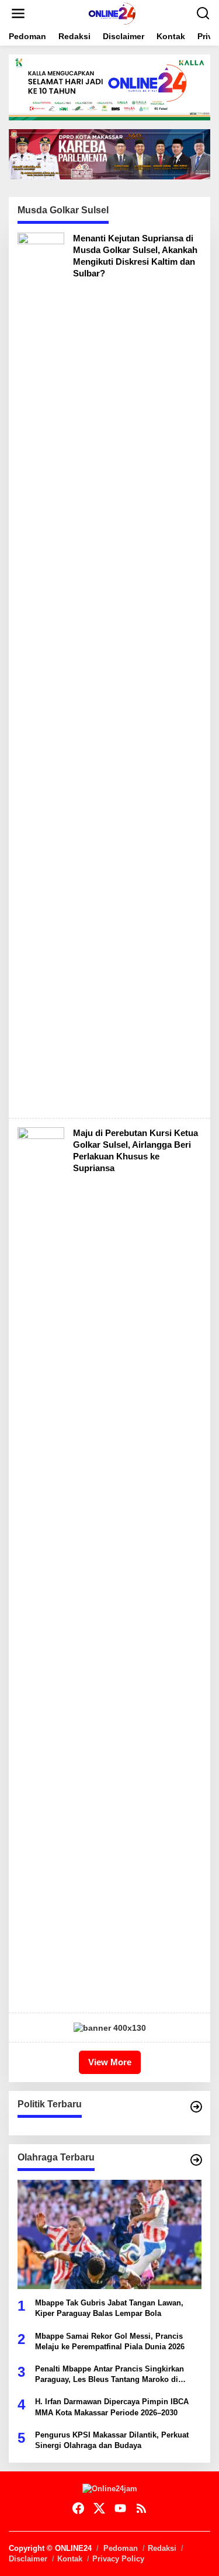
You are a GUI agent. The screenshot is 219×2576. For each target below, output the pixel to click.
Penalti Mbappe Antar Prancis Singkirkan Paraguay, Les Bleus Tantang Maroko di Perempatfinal (109, 2375)
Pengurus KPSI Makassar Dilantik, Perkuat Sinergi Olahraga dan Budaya (112, 2440)
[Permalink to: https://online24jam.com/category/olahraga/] (196, 2160)
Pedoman (121, 2548)
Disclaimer (28, 2559)
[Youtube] (120, 2509)
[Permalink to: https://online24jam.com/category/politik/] (196, 2107)
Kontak (70, 2559)
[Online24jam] (112, 13)
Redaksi (162, 2548)
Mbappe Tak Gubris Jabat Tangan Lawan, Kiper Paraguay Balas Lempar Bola (109, 2308)
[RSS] (141, 2509)
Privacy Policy (118, 2559)
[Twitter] (99, 2509)
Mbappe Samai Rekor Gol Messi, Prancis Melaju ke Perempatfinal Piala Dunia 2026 (110, 2341)
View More (110, 2062)
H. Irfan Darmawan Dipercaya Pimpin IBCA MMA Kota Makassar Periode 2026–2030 (112, 2407)
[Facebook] (78, 2509)
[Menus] (18, 13)
